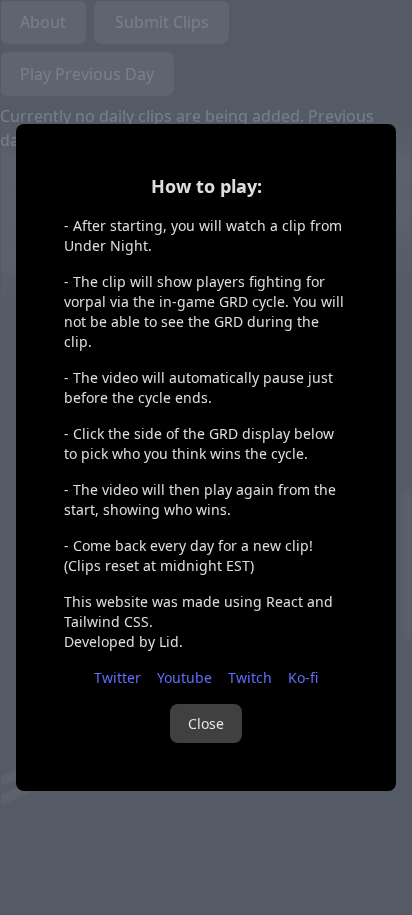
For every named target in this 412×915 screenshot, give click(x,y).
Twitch (250, 677)
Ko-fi (303, 677)
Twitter (117, 677)
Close (206, 723)
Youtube (184, 677)
